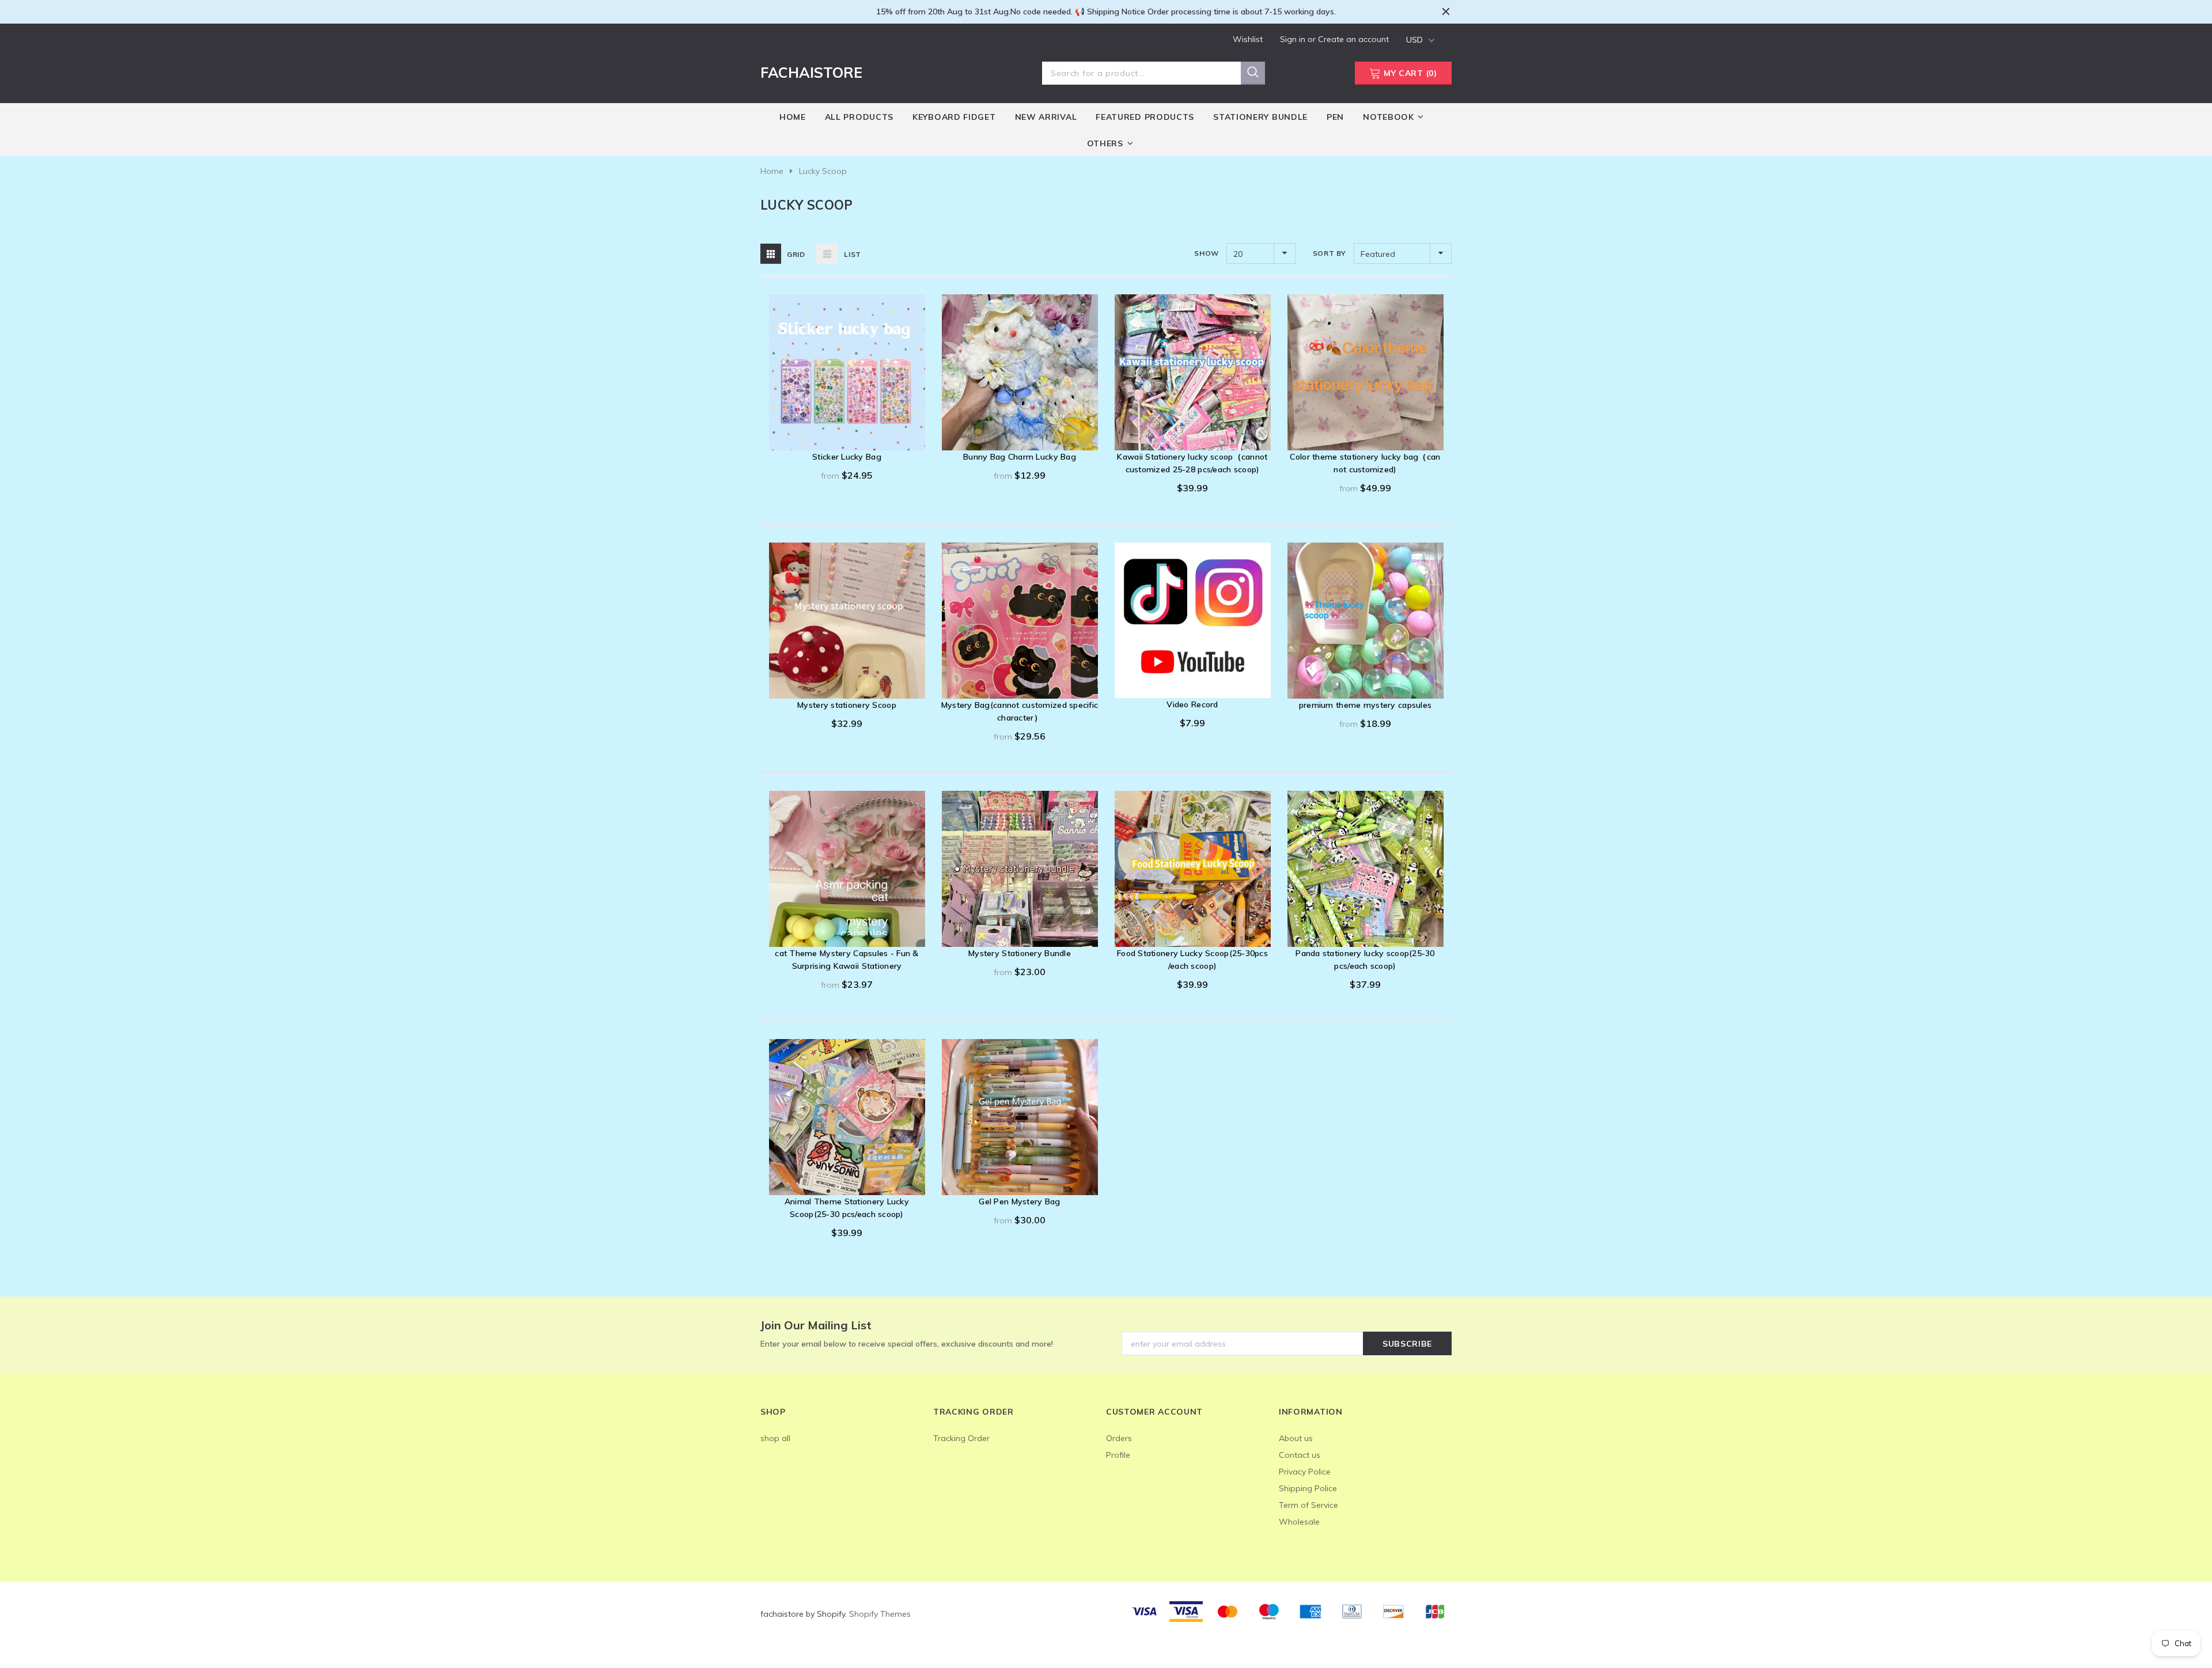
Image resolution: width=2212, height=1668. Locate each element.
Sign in (1294, 39)
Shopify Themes (880, 1614)
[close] (1446, 12)
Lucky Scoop (823, 171)
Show (1206, 253)
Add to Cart (1193, 439)
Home (772, 171)
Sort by (1330, 253)
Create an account (1353, 39)
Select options (847, 439)
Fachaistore (811, 72)
